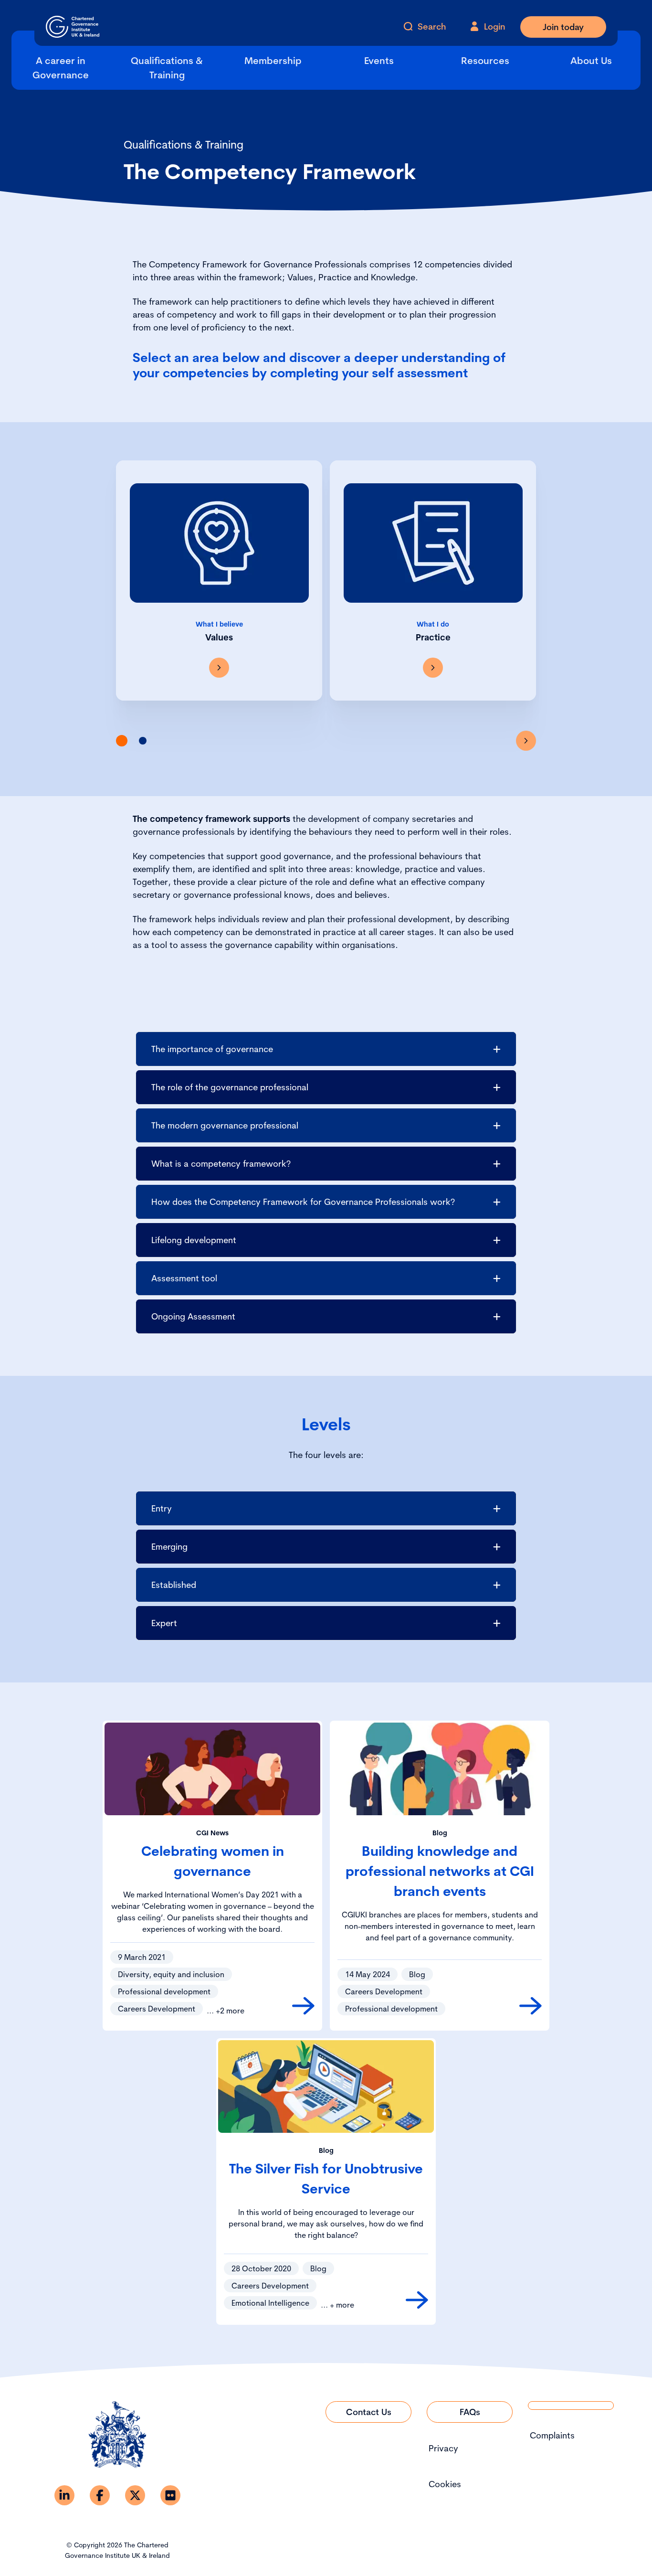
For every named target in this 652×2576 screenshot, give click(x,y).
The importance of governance (212, 1049)
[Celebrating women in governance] (303, 2006)
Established (174, 1585)
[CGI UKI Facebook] (100, 2495)
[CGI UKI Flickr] (170, 2495)
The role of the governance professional (230, 1087)
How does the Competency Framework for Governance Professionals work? (303, 1202)
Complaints (552, 2435)
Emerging (169, 1547)
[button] (122, 741)
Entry (162, 1508)
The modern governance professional (225, 1125)
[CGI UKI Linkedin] (64, 2495)
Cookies (445, 2484)
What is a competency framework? (221, 1164)
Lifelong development (194, 1240)
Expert (164, 1623)
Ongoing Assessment (193, 1316)
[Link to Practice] (433, 668)
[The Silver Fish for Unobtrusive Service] (417, 2300)
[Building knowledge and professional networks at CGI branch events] (531, 2006)
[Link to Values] (219, 668)
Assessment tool (184, 1278)
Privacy (443, 2448)
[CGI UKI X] (135, 2495)
